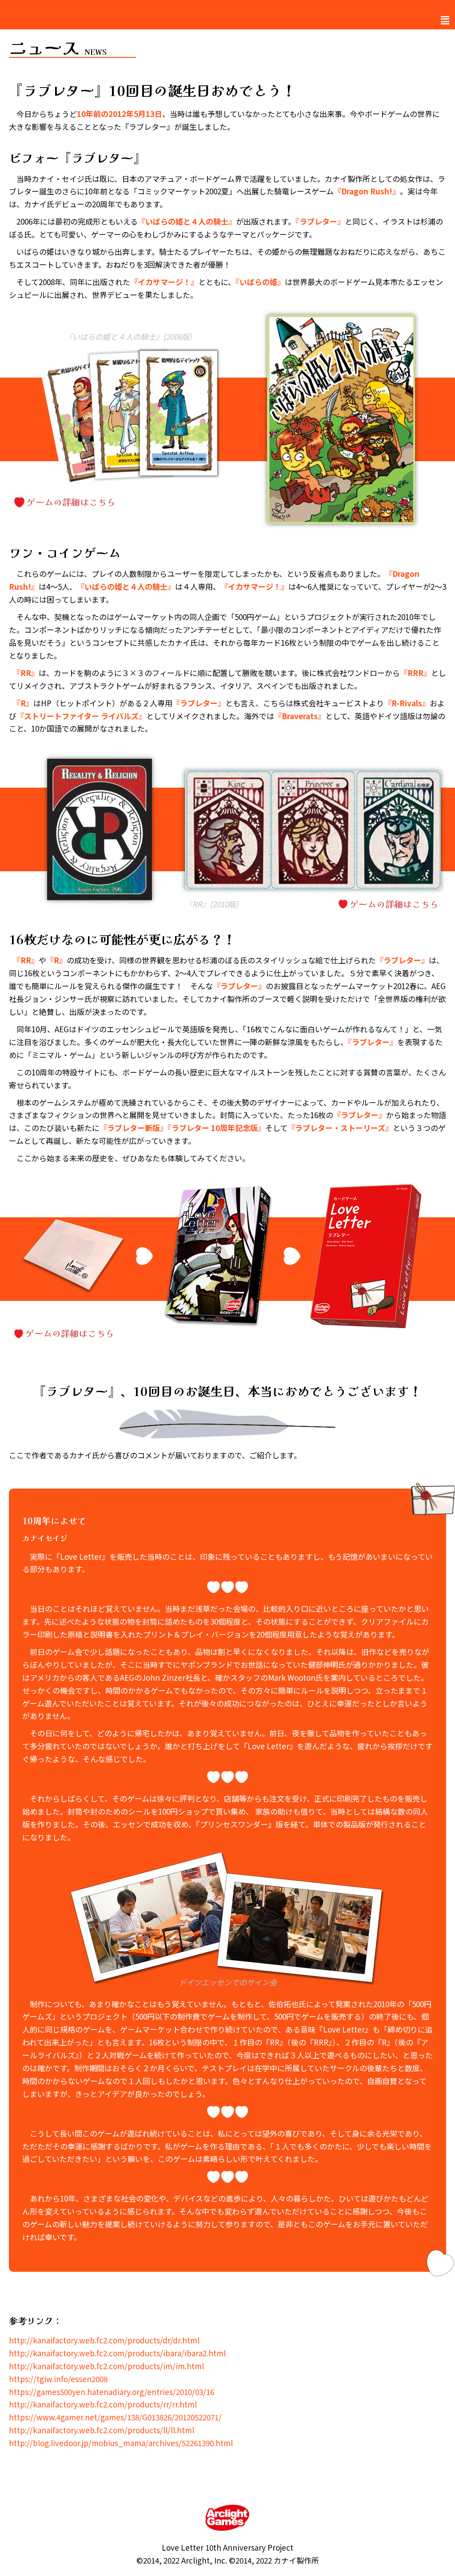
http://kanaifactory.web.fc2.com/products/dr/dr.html (104, 2340)
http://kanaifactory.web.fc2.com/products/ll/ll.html (102, 2430)
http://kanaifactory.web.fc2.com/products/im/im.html (106, 2366)
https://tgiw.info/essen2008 (58, 2379)
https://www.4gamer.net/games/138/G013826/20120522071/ (115, 2417)
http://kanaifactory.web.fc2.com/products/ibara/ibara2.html (117, 2353)
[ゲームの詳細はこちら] (128, 502)
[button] (445, 20)
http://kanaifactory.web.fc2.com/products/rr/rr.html (103, 2404)
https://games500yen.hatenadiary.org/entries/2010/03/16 (112, 2392)
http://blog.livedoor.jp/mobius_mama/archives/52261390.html (121, 2443)
